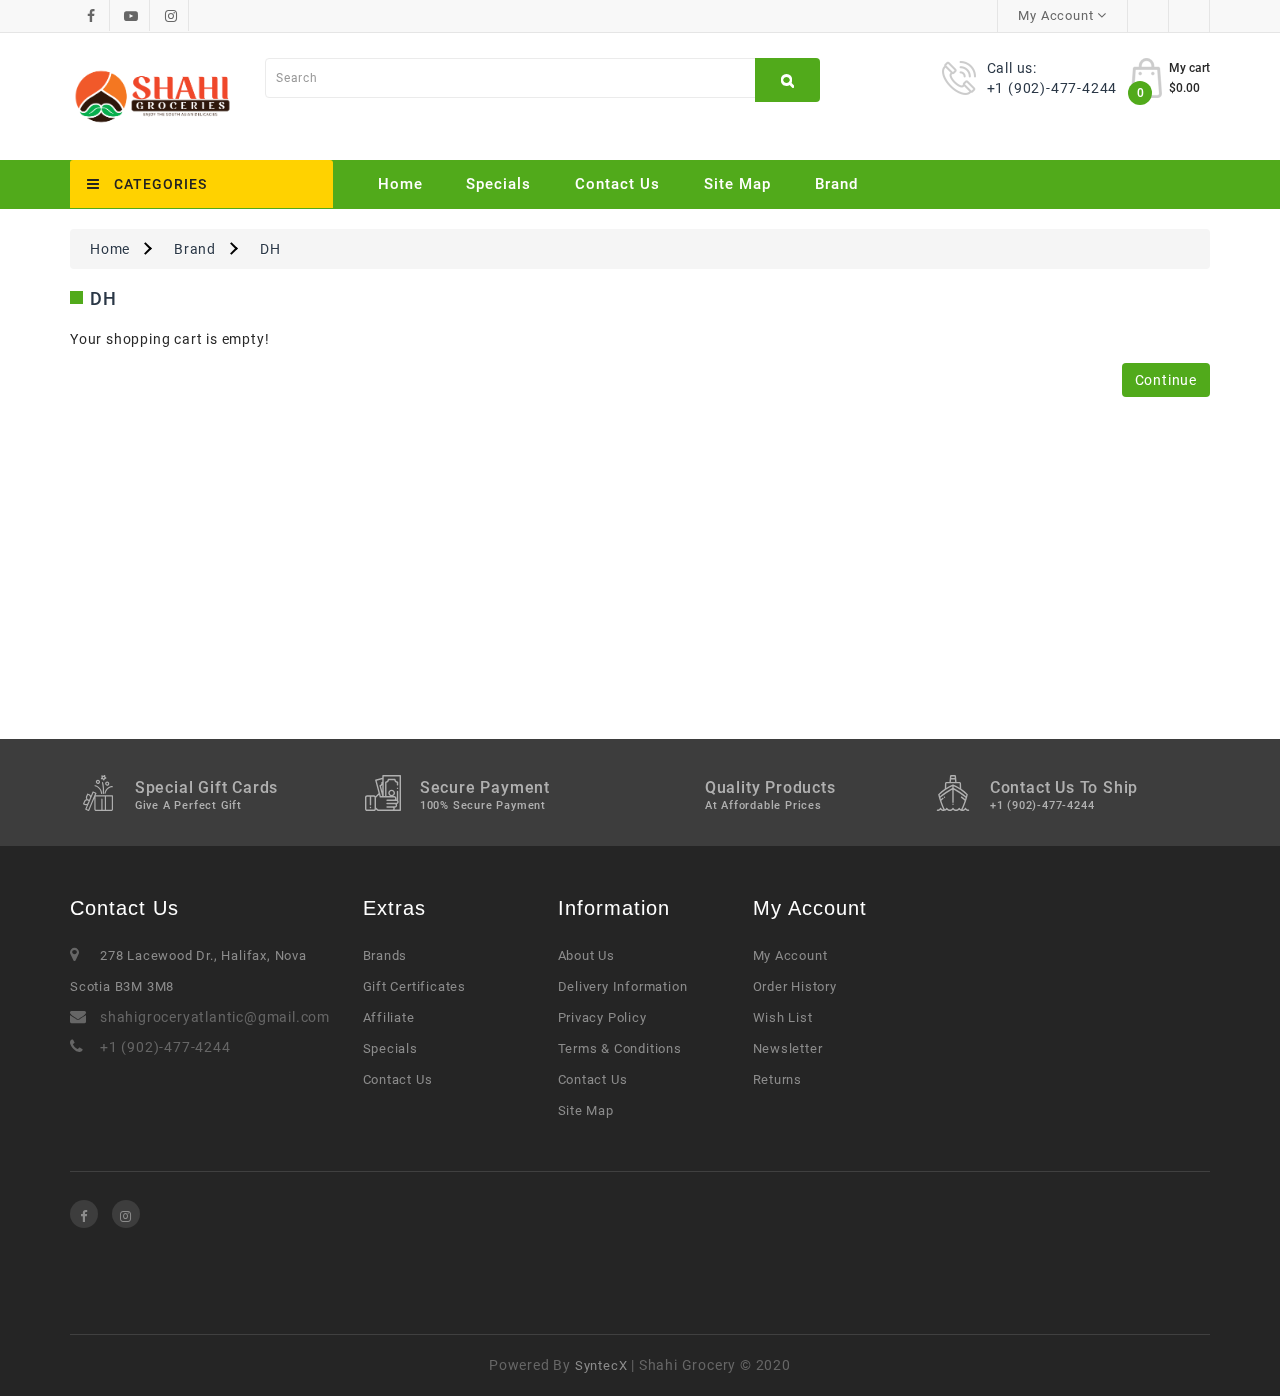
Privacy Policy (602, 1017)
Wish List (783, 1017)
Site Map (737, 184)
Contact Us (617, 184)
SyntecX (601, 1365)
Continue (1166, 380)
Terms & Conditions (620, 1048)
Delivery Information (623, 986)
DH (270, 249)
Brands (385, 955)
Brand (836, 184)
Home (400, 184)
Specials (498, 184)
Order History (795, 986)
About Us (586, 955)
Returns (778, 1079)
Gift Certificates (415, 986)
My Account (790, 955)
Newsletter (788, 1048)
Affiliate (389, 1017)
